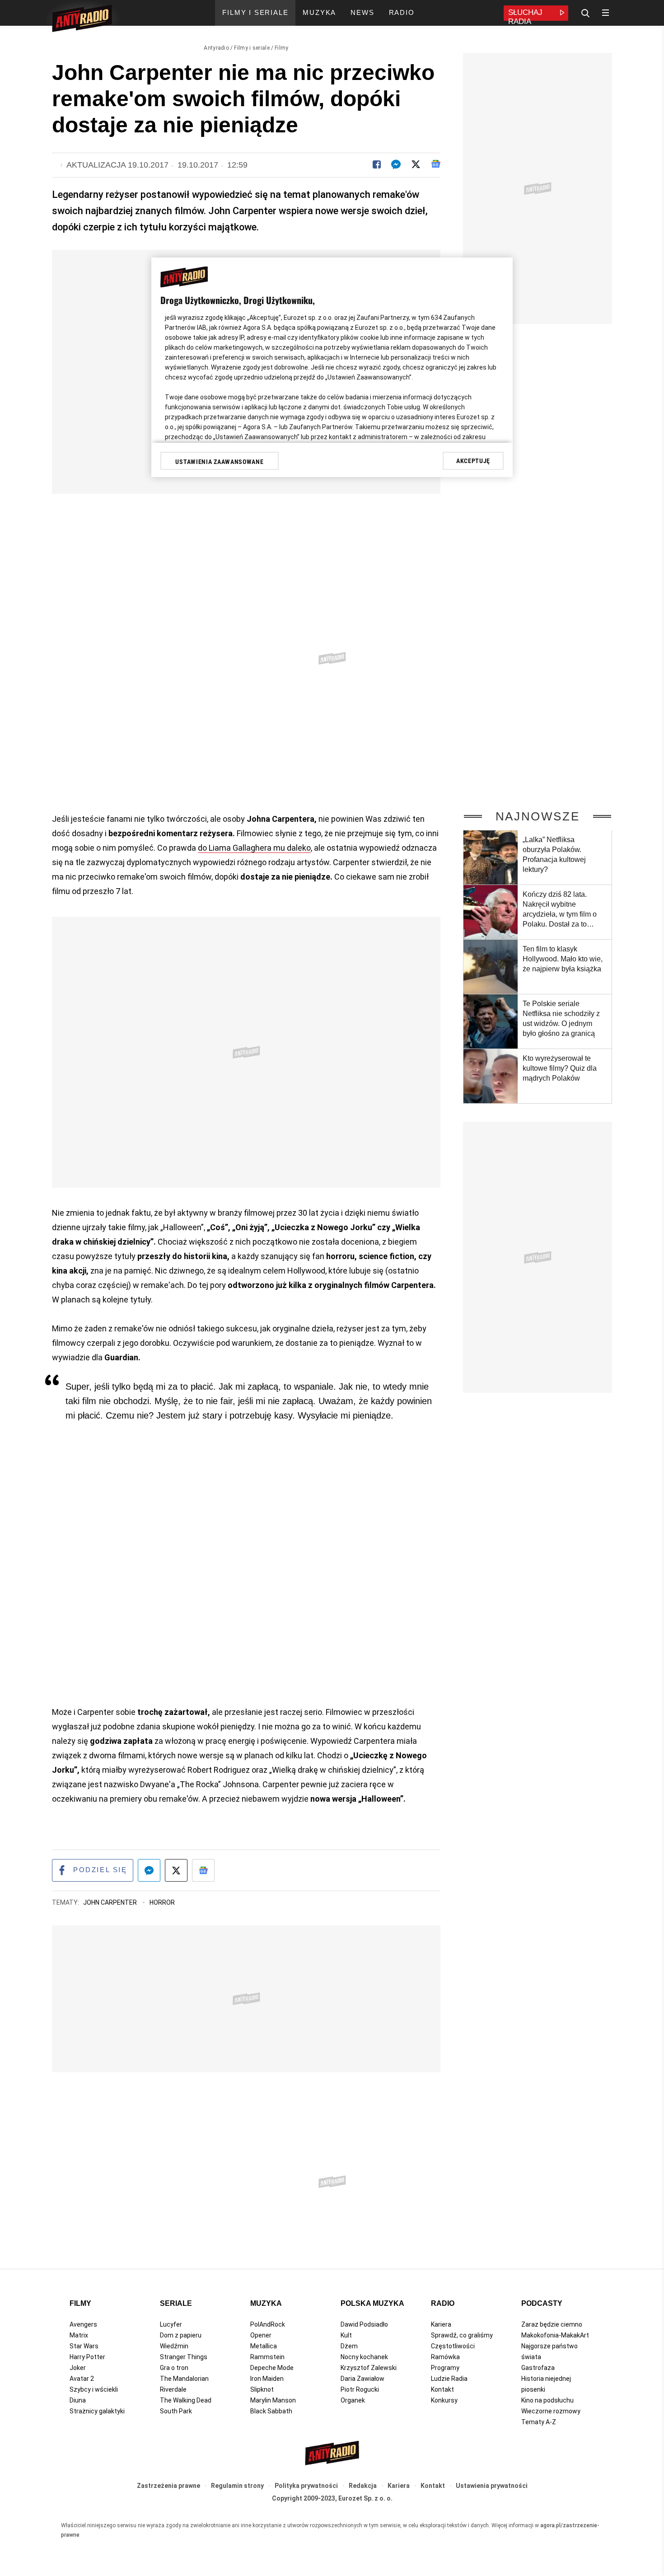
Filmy (282, 48)
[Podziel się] (377, 164)
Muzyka (266, 2303)
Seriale (176, 2303)
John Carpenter (111, 1902)
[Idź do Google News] (203, 1870)
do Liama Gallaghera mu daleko (254, 848)
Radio (443, 2303)
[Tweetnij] (416, 164)
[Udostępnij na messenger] (149, 1870)
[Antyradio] (82, 20)
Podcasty (542, 2303)
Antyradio (216, 48)
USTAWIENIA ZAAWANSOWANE (219, 462)
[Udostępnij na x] (176, 1870)
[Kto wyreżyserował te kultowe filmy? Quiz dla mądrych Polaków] (491, 1076)
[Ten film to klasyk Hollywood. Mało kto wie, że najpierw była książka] (491, 967)
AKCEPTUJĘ (473, 461)
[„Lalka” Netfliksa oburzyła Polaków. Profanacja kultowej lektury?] (491, 857)
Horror (162, 1902)
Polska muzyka (372, 2303)
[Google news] (436, 164)
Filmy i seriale (252, 48)
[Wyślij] (396, 164)
